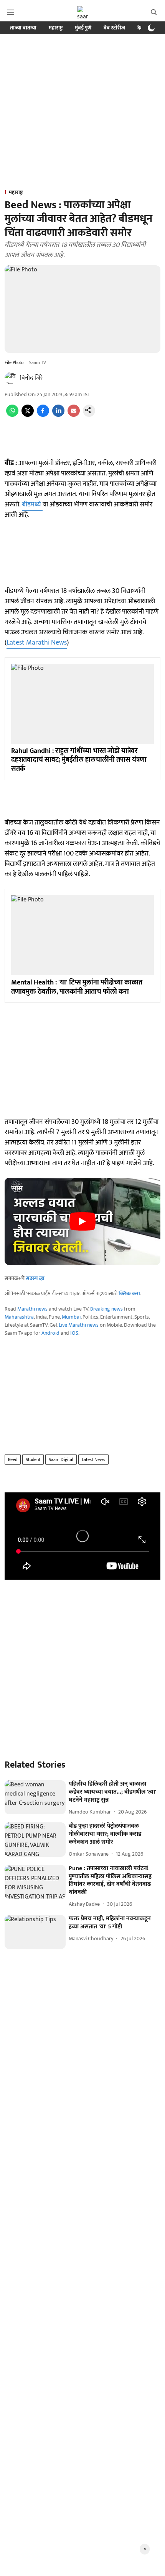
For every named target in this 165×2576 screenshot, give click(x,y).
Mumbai (71, 1317)
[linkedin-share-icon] (58, 415)
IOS (74, 1333)
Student (33, 1459)
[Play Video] (82, 1221)
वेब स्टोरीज (114, 28)
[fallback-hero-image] (35, 1797)
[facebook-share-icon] (43, 415)
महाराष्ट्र (56, 28)
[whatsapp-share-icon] (12, 415)
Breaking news (106, 1309)
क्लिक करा (129, 1294)
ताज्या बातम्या (23, 28)
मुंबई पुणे (83, 28)
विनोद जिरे (31, 378)
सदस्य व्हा (35, 1278)
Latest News (93, 1459)
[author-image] (11, 378)
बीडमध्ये (32, 504)
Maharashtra (19, 1317)
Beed (13, 1459)
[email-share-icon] (74, 415)
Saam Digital (61, 1459)
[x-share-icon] (28, 415)
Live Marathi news (79, 1325)
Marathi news (32, 1309)
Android (50, 1333)
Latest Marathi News (37, 643)
